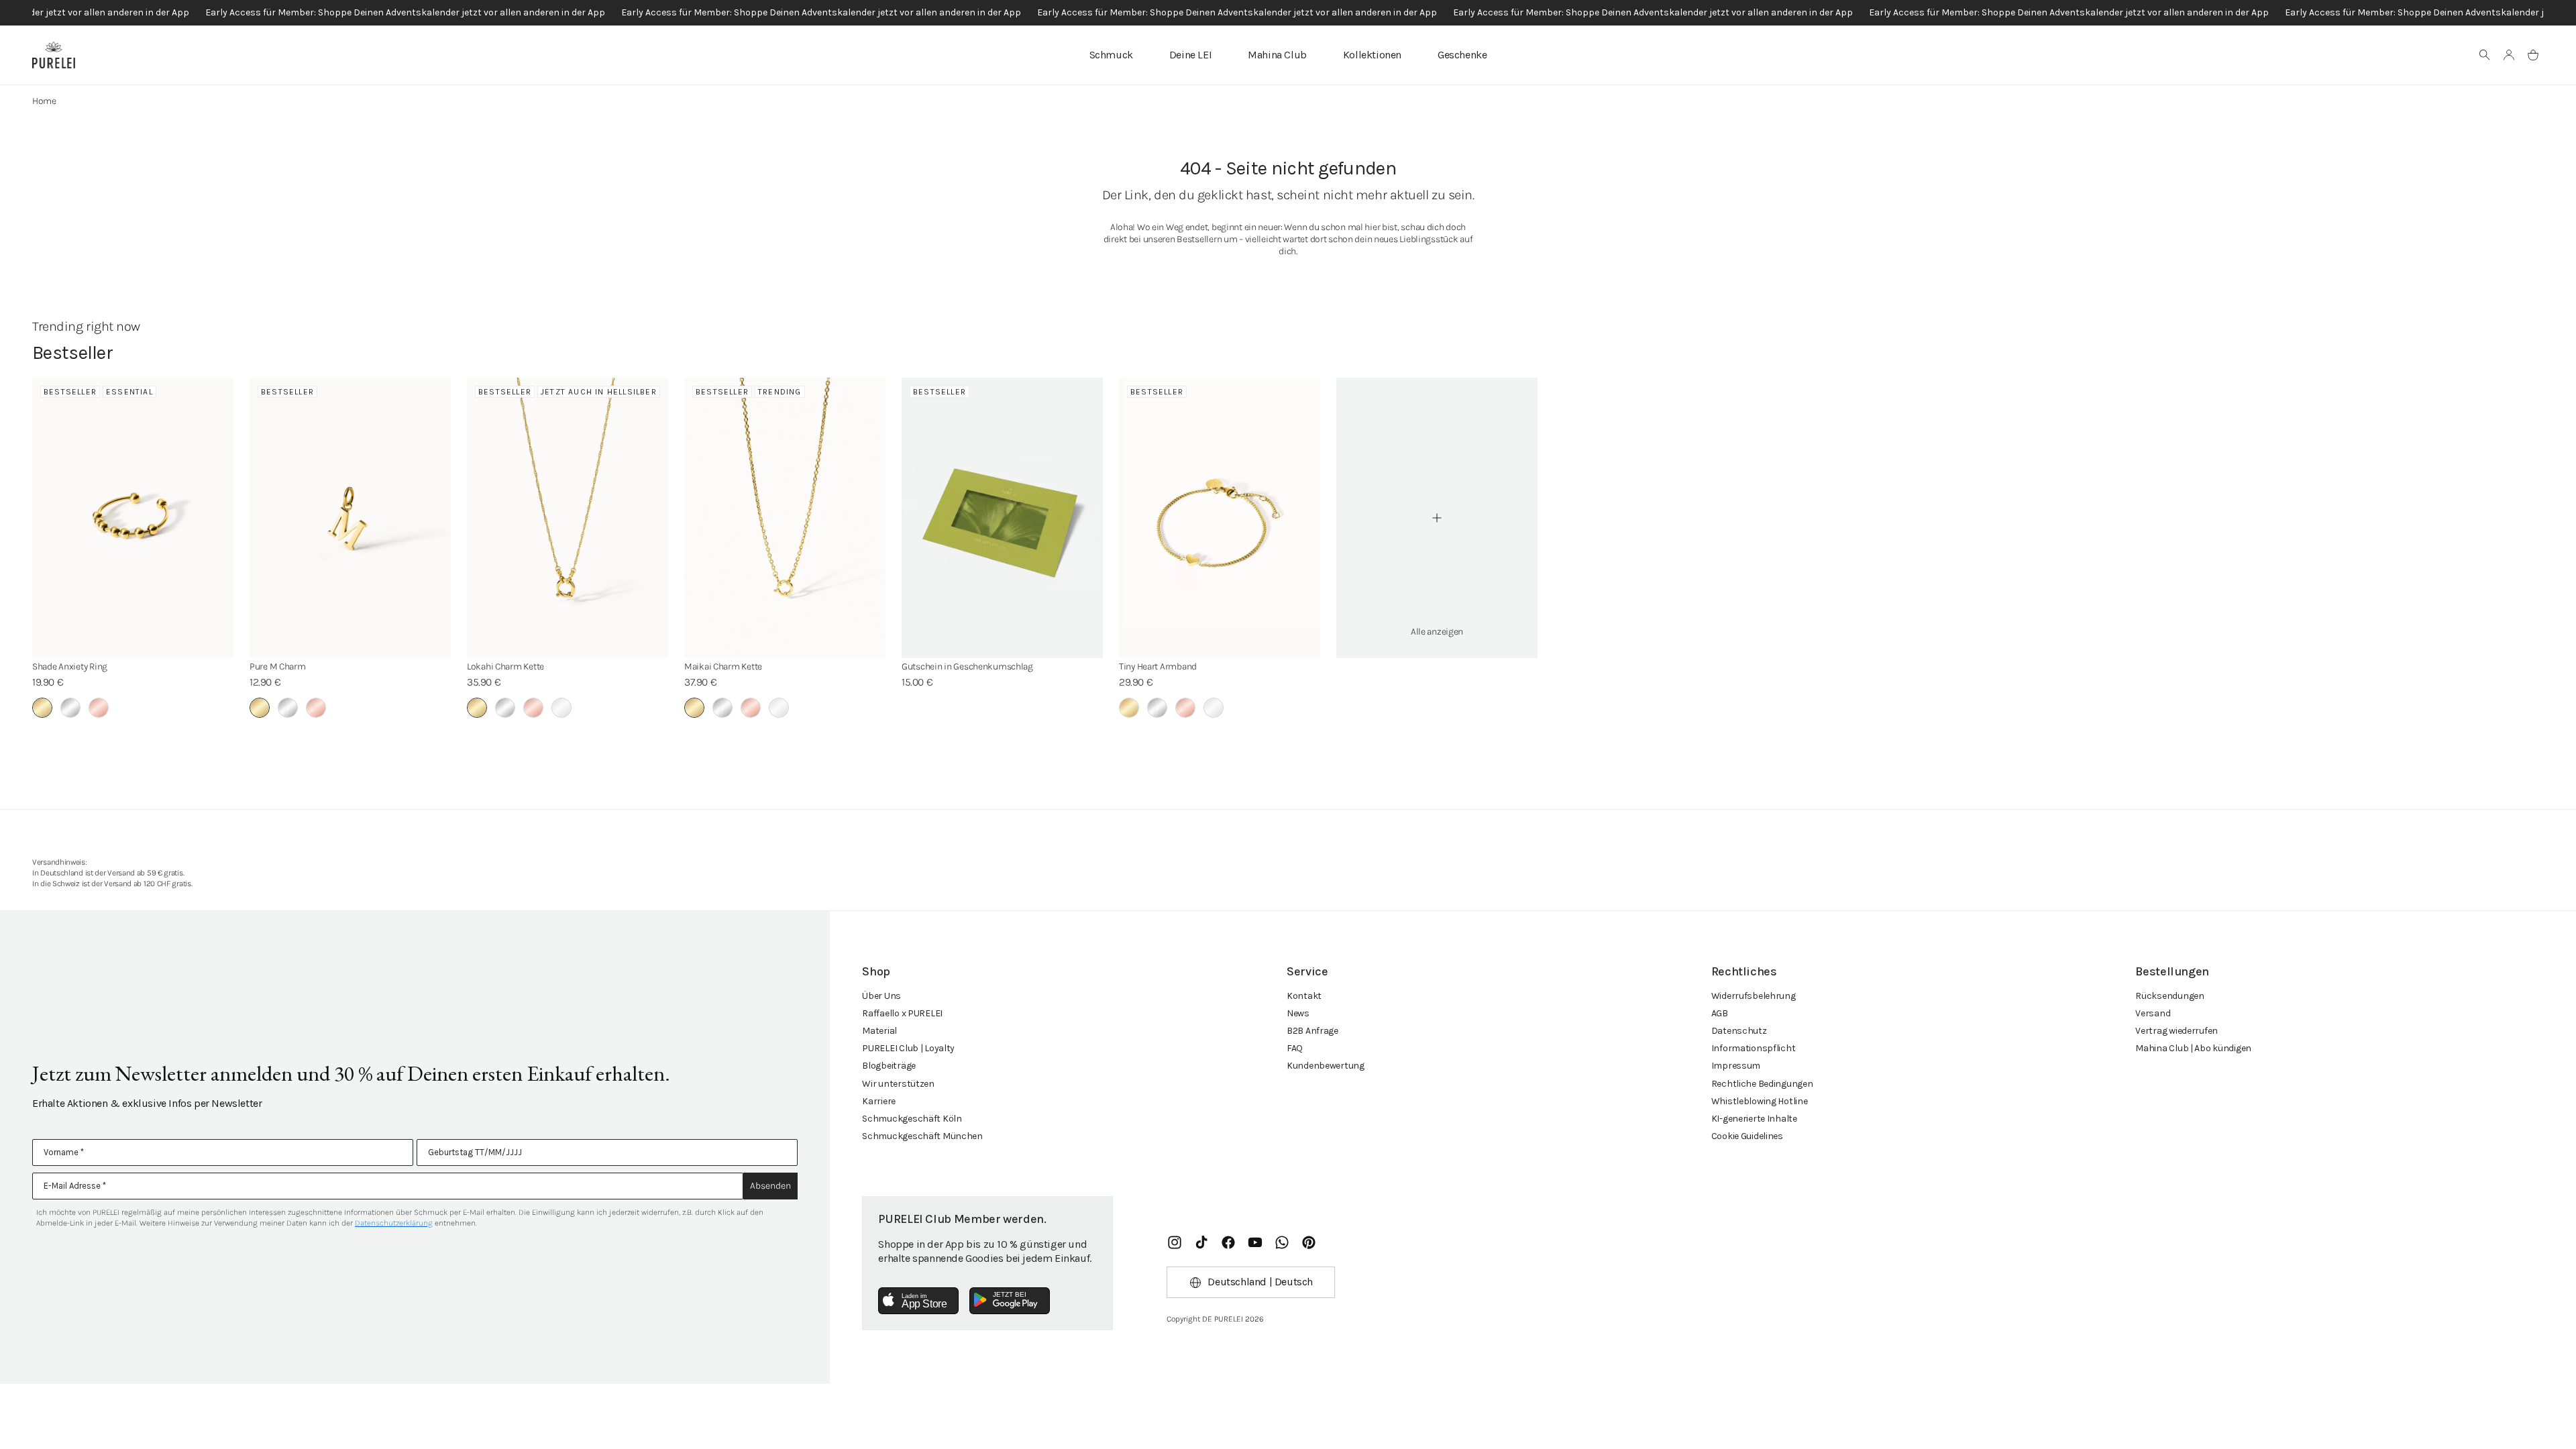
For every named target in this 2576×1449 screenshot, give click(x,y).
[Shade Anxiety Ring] (133, 518)
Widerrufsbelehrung (1754, 996)
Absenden (770, 1186)
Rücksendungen (2169, 996)
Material (879, 1031)
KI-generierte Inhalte (1754, 1119)
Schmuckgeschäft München (922, 1136)
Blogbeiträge (889, 1066)
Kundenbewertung (1326, 1066)
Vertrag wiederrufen (2177, 1031)
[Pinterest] (1309, 1242)
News (1298, 1013)
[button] (2485, 55)
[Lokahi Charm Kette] (568, 518)
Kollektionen (1372, 55)
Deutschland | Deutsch (1260, 1282)
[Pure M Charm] (350, 518)
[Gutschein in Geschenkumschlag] (1002, 518)
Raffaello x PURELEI (902, 1013)
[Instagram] (1175, 1242)
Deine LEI (1190, 55)
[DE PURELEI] (54, 55)
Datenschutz (1739, 1031)
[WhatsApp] (1282, 1242)
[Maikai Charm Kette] (785, 518)
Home (44, 101)
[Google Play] (1010, 1301)
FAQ (1295, 1048)
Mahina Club (1277, 55)
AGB (1720, 1013)
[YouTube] (1255, 1242)
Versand (2153, 1013)
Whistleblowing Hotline (1760, 1101)
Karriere (879, 1101)
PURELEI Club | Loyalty (908, 1048)
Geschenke (1462, 55)
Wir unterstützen (898, 1084)
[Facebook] (1228, 1242)
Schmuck (1111, 55)
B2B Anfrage (1312, 1031)
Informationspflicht (1754, 1048)
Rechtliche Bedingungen (1762, 1084)
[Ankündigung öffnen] (1288, 13)
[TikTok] (1201, 1242)
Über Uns (881, 996)
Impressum (1736, 1066)
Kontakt (1304, 996)
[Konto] (2509, 55)
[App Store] (918, 1301)
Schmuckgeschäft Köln (912, 1119)
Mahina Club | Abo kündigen (2193, 1048)
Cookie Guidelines (1747, 1136)
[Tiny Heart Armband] (1220, 518)
